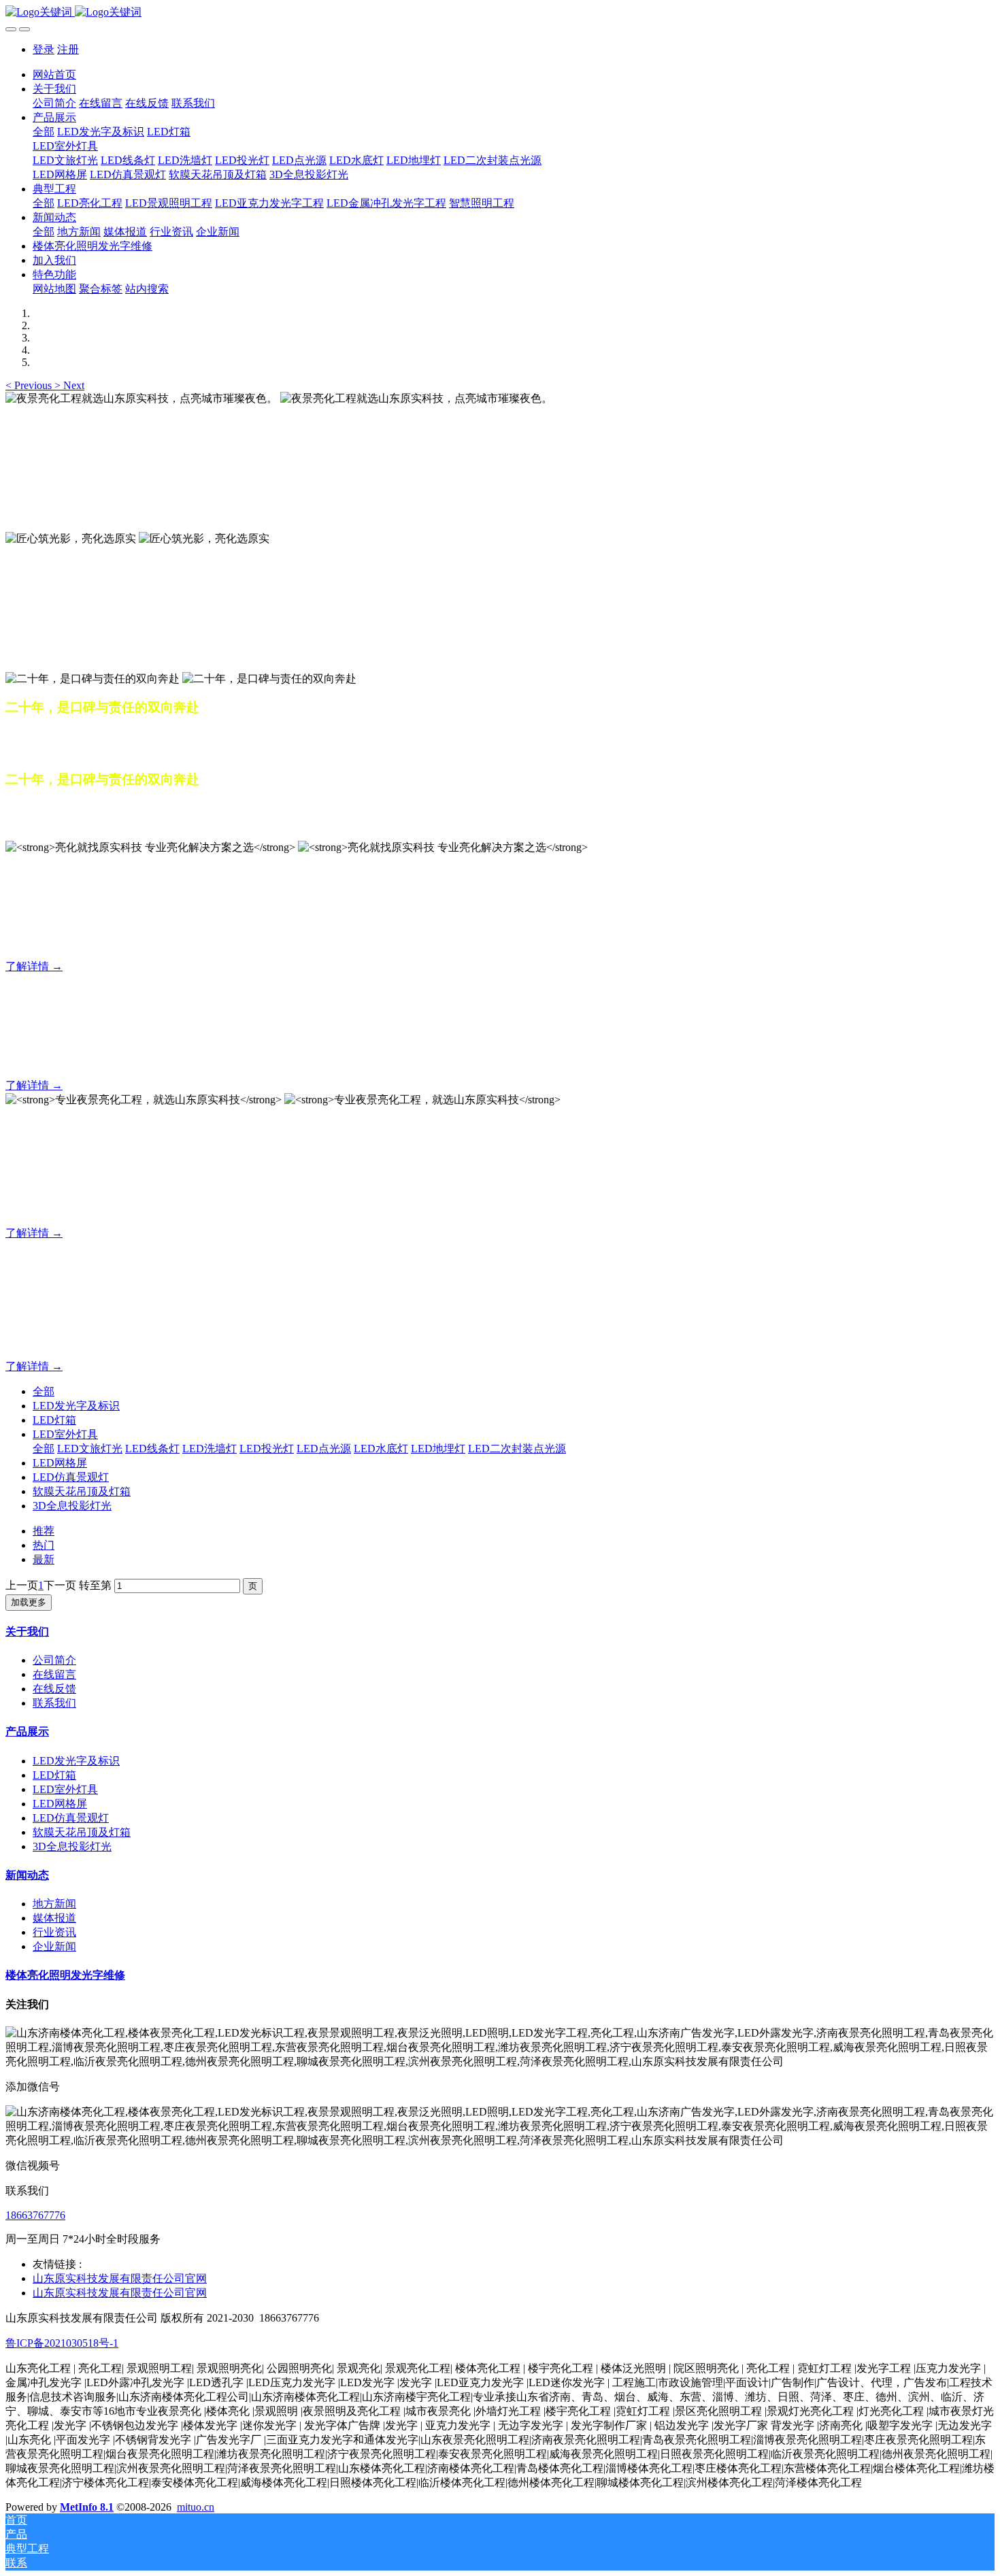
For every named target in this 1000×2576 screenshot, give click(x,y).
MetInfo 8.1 (87, 2507)
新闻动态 (27, 1875)
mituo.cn (196, 2507)
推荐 (44, 1531)
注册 (68, 49)
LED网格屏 (60, 1463)
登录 (44, 49)
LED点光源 (324, 1449)
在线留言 (54, 1674)
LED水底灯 (381, 1449)
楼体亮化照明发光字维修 (65, 1975)
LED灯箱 (54, 1420)
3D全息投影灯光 (72, 1506)
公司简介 (54, 1660)
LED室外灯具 (65, 1434)
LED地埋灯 (438, 1449)
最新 (44, 1559)
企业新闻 (54, 1946)
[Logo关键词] (500, 13)
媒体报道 (54, 1918)
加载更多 (29, 1602)
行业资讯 (54, 1932)
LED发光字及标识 (76, 1406)
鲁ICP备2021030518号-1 (62, 2343)
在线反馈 (54, 1689)
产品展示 (27, 1732)
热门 (44, 1545)
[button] (30, 385)
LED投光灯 (267, 1449)
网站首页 (54, 74)
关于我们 (27, 1632)
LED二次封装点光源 (517, 1449)
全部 (44, 132)
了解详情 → (34, 966)
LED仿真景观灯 (71, 1477)
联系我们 (54, 1703)
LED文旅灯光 (90, 1449)
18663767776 (35, 2215)
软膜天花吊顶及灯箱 (82, 1491)
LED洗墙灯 (210, 1449)
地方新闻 (54, 1904)
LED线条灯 (152, 1449)
